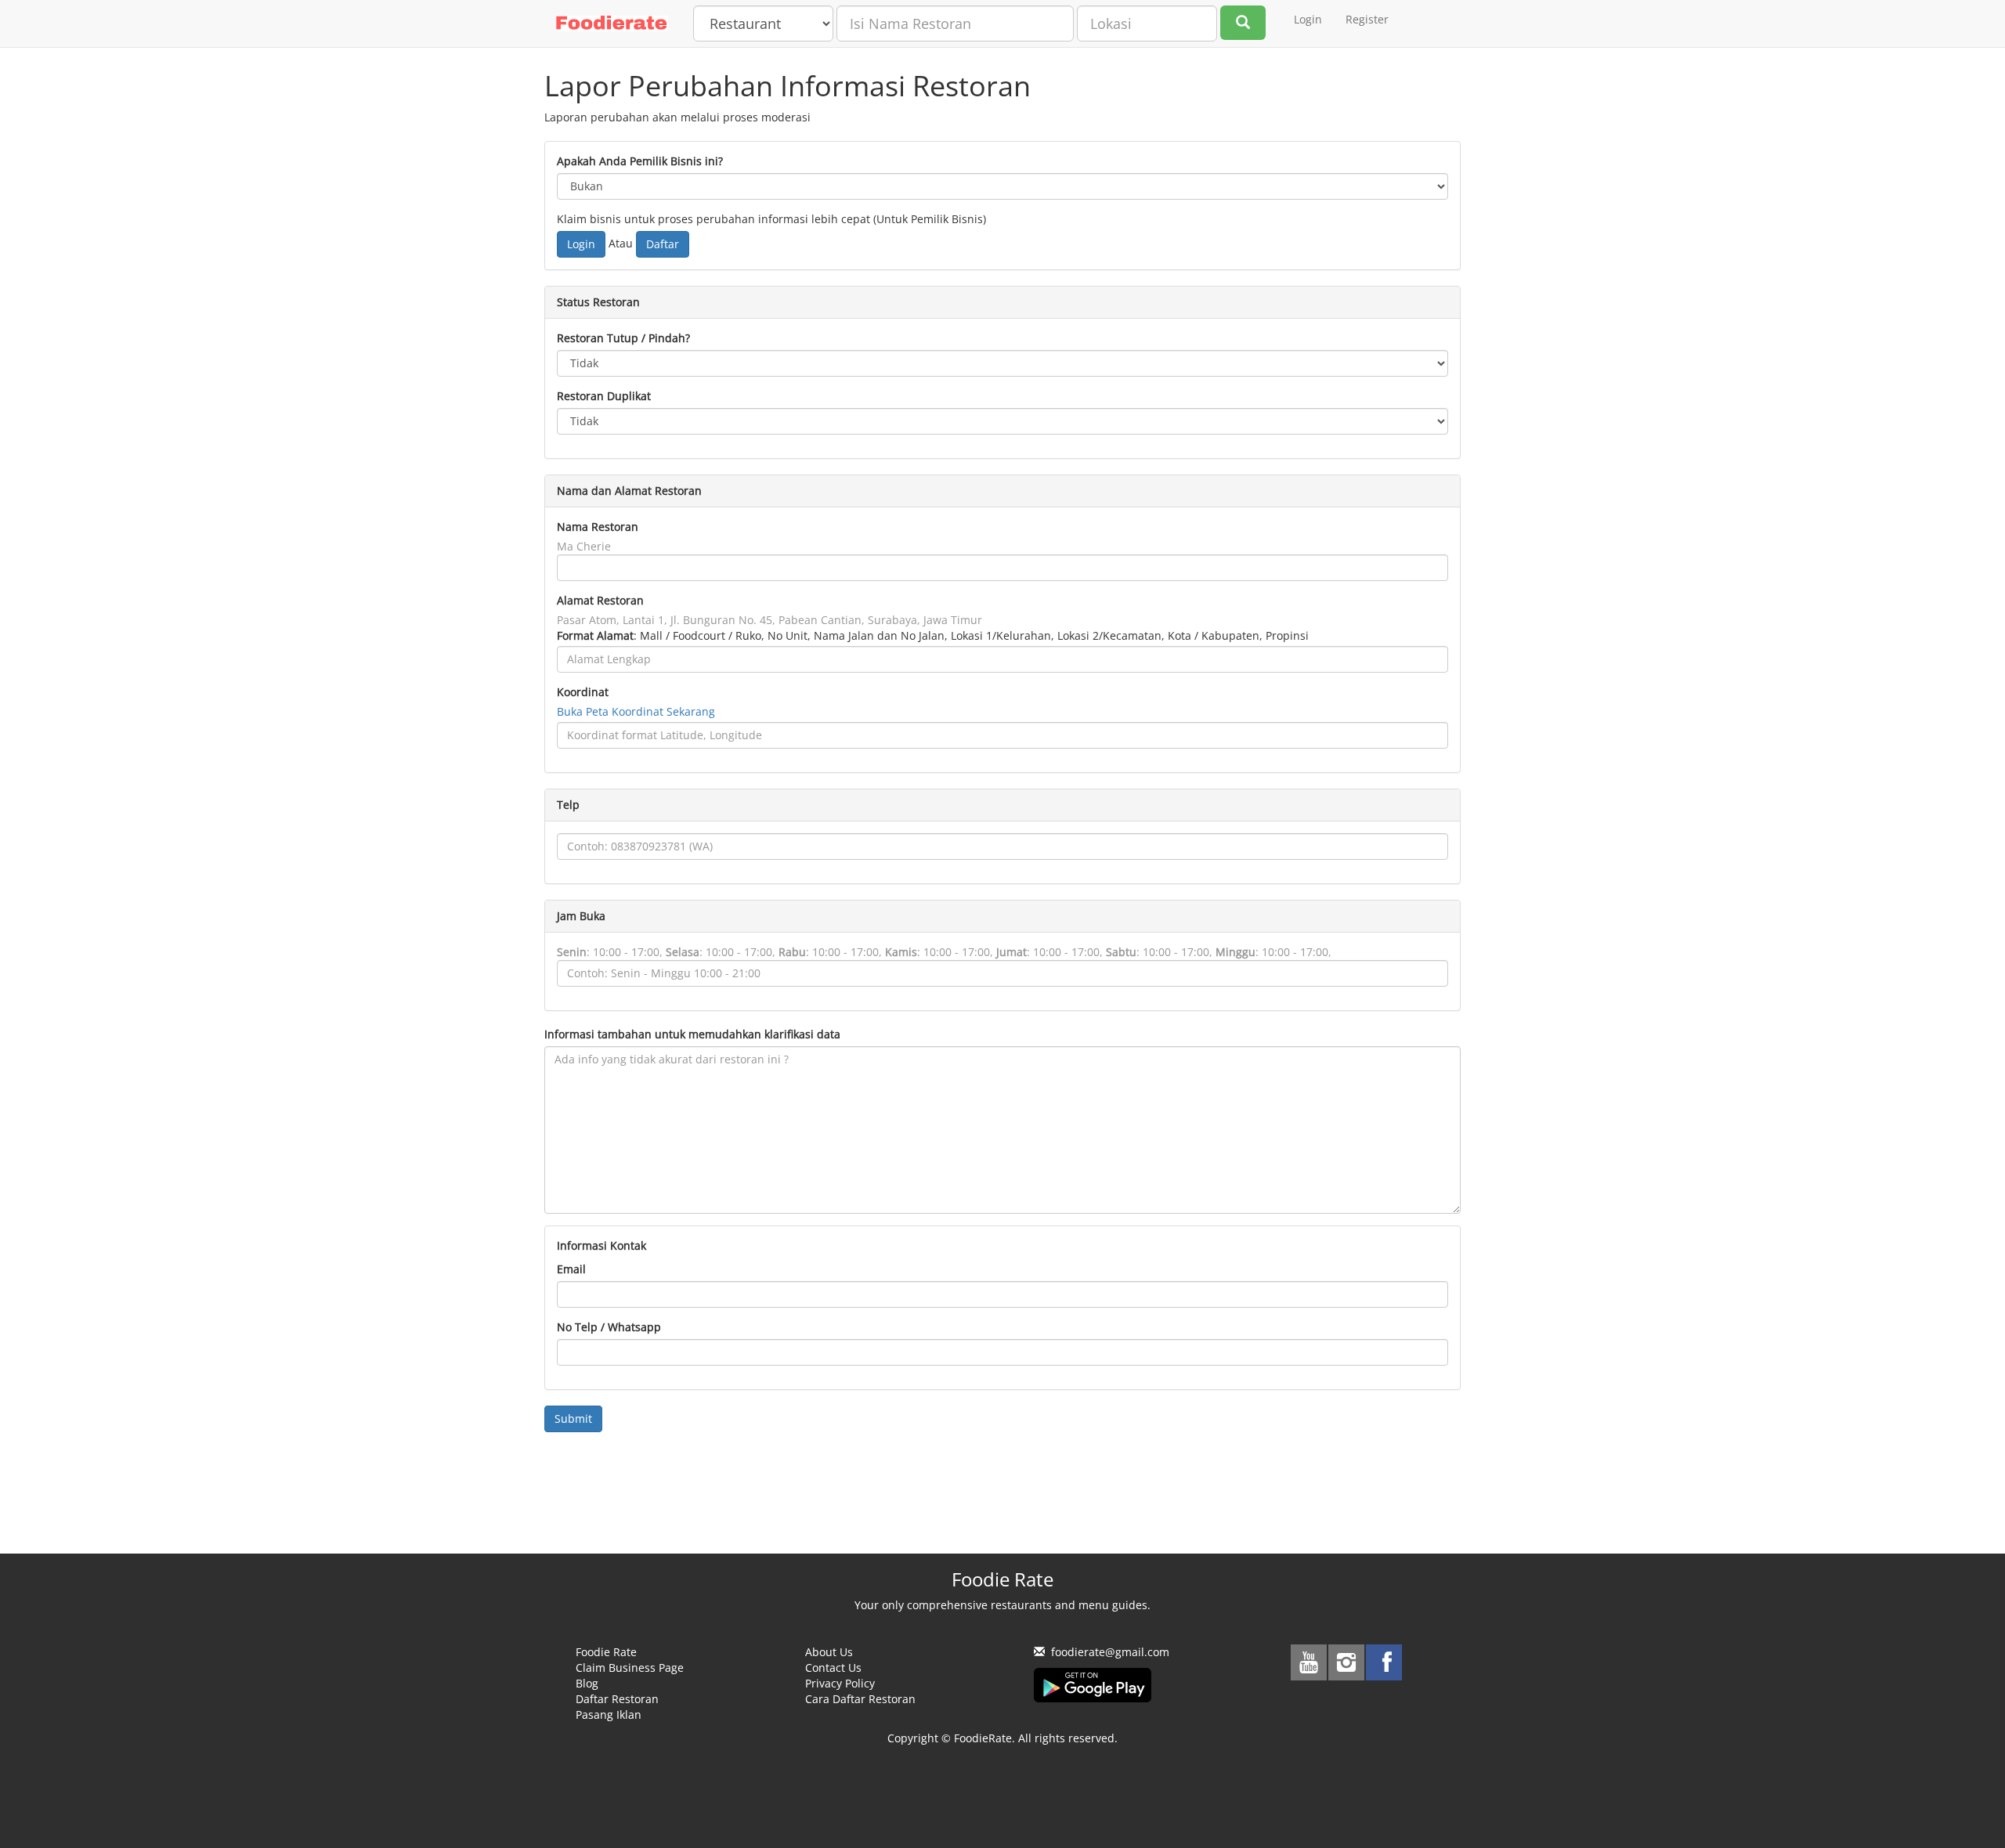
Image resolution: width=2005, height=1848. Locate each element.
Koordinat (583, 692)
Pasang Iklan (609, 1714)
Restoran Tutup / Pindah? (623, 338)
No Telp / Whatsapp (609, 1327)
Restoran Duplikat (604, 396)
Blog (587, 1683)
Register (1367, 19)
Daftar (663, 244)
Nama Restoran (598, 527)
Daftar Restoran (617, 1699)
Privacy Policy (840, 1683)
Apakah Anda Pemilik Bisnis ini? (640, 161)
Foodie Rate (606, 1652)
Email (571, 1269)
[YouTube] (1309, 1662)
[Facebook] (1384, 1662)
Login (1308, 19)
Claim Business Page (630, 1668)
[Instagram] (1346, 1662)
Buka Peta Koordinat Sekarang (636, 711)
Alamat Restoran (600, 600)
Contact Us (833, 1668)
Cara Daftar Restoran (860, 1699)
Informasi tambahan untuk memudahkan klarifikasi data (692, 1034)
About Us (829, 1652)
